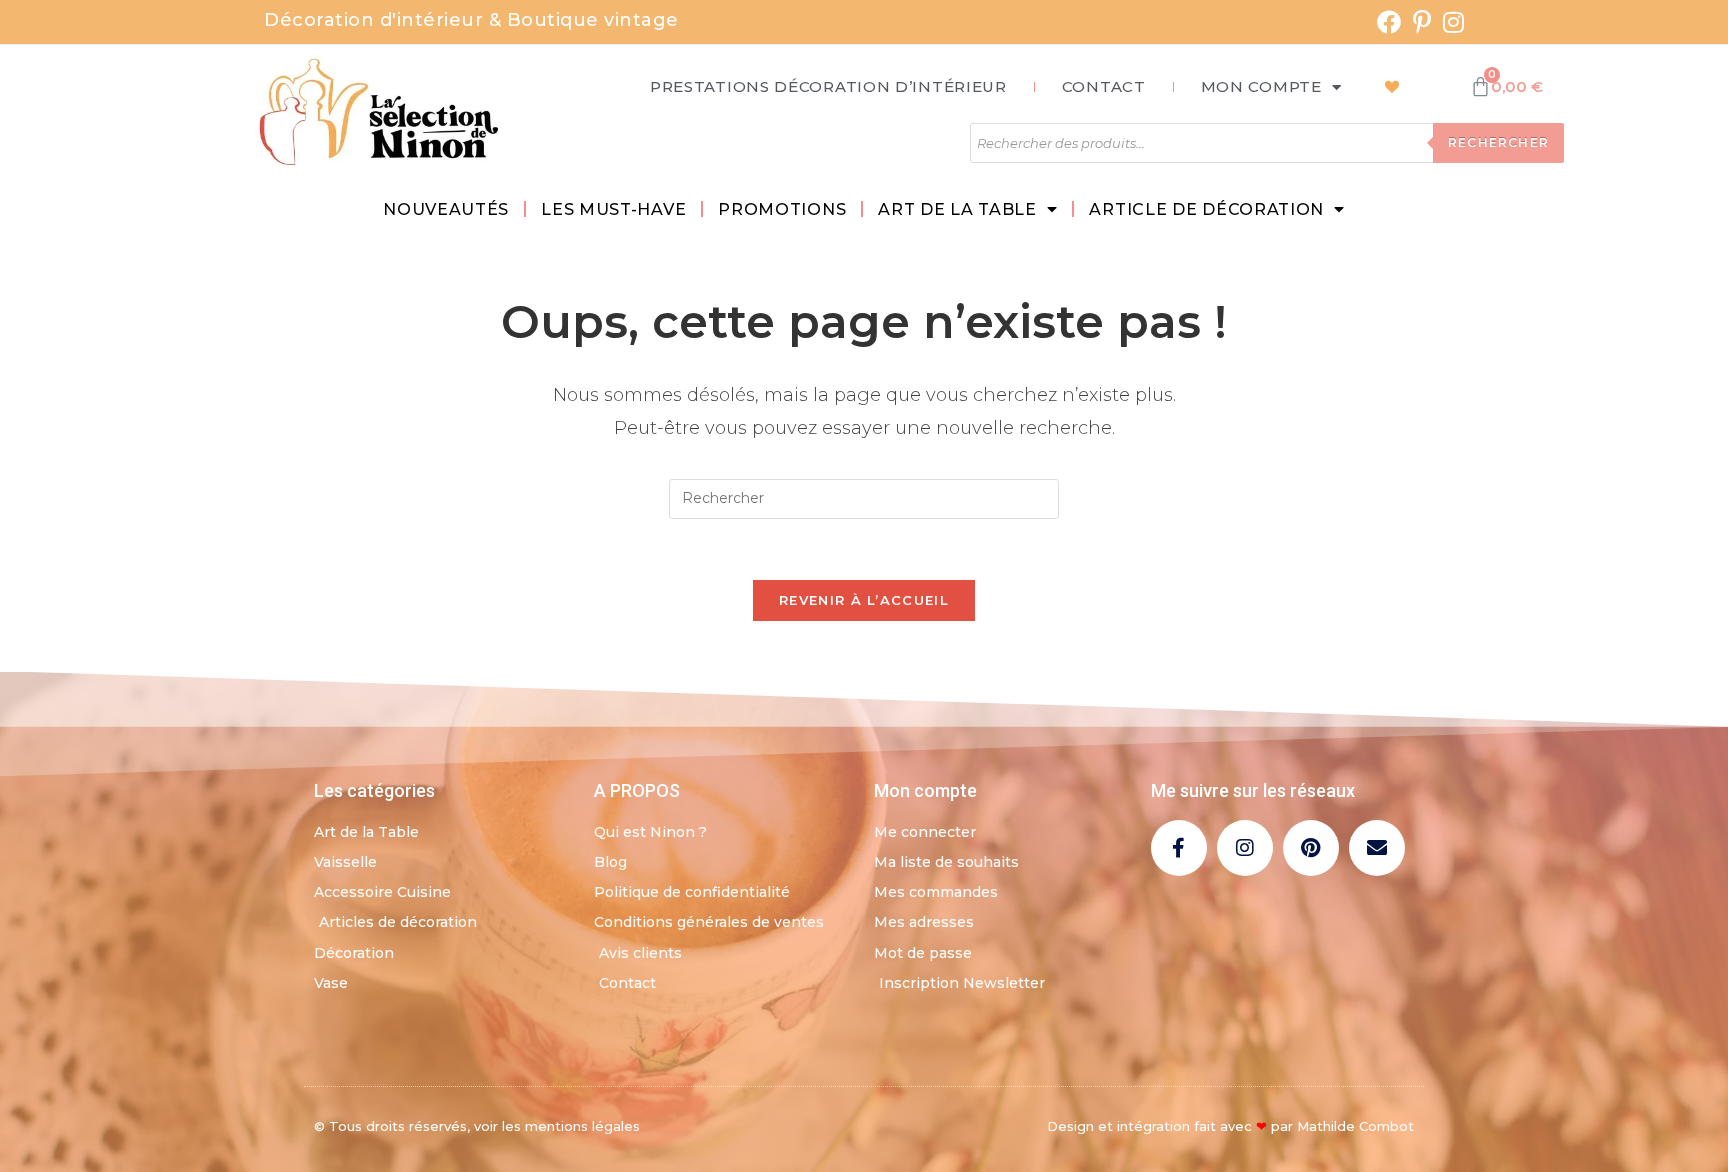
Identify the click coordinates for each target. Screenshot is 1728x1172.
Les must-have (613, 209)
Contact (1104, 86)
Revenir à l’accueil (864, 600)
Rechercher (1498, 142)
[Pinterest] (1311, 848)
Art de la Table (957, 209)
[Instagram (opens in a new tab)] (1450, 22)
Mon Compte (1261, 86)
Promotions (782, 209)
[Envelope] (1377, 848)
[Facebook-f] (1179, 848)
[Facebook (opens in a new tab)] (1389, 22)
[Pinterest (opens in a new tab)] (1422, 22)
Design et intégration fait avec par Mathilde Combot (1230, 1126)
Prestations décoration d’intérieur (828, 86)
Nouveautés (446, 209)
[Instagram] (1245, 848)
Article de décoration (1206, 209)
